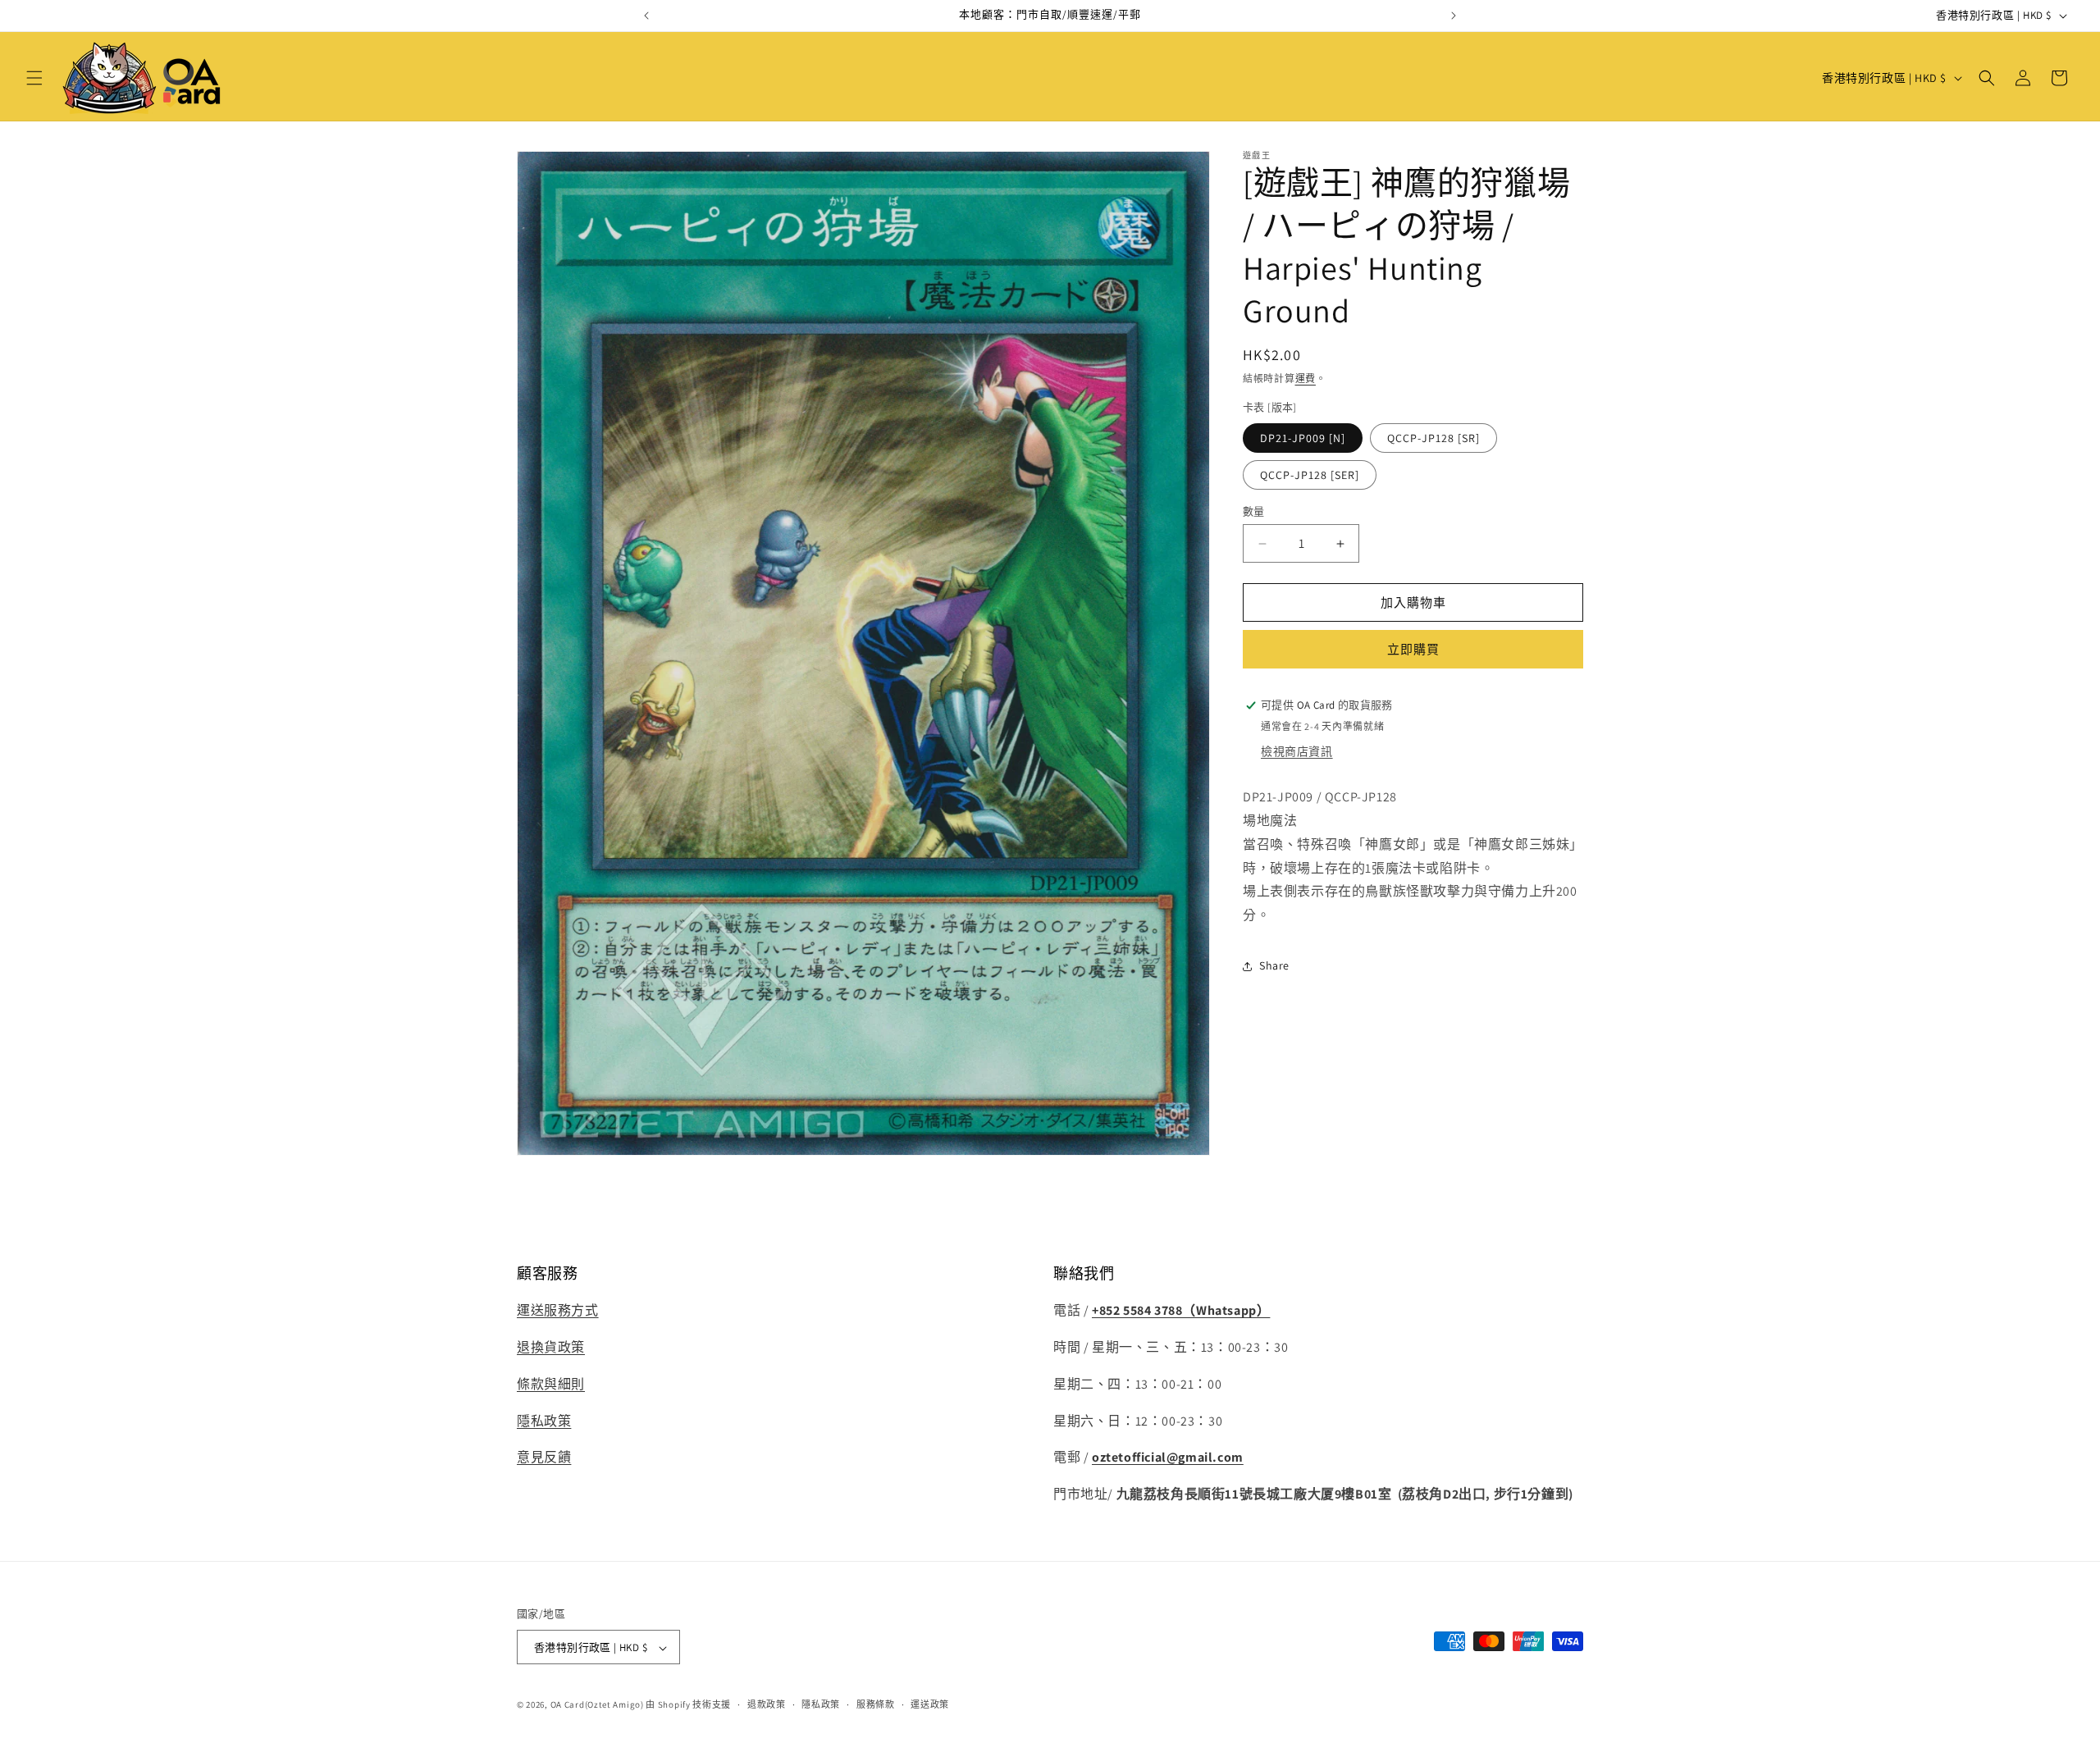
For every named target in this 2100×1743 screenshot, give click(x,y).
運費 (1306, 379)
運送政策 (930, 1704)
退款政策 (767, 1704)
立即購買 (1413, 649)
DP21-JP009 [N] (1303, 438)
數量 (1254, 511)
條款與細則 (551, 1384)
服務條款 (876, 1704)
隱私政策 (544, 1421)
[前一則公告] (646, 16)
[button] (34, 78)
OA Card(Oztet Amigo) (597, 1705)
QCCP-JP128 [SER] (1310, 475)
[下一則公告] (1454, 16)
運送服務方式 (558, 1310)
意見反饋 (544, 1458)
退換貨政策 (551, 1347)
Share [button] (1274, 965)
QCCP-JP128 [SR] (1433, 438)
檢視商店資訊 (1297, 751)
